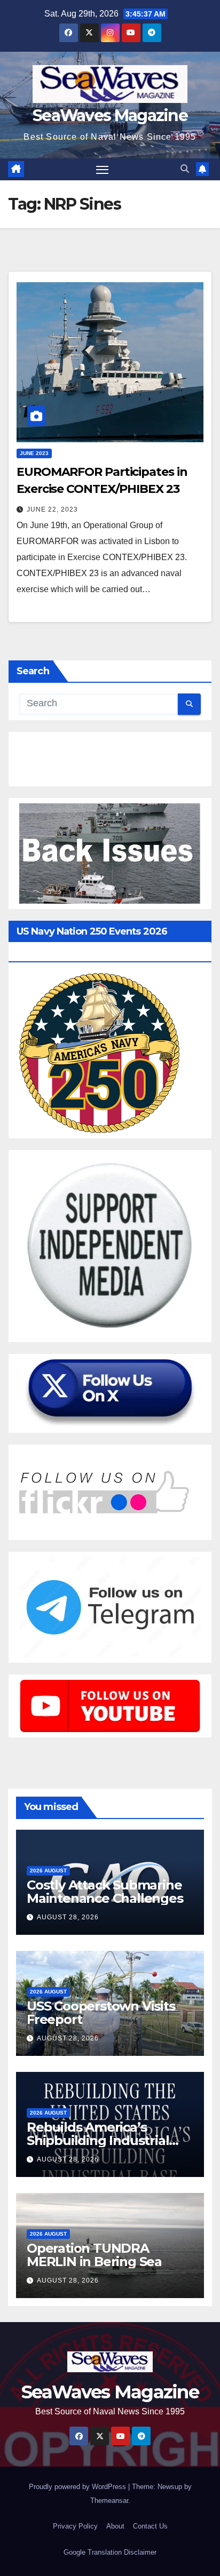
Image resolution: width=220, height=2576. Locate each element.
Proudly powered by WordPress (78, 2487)
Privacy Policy (75, 2526)
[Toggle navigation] (103, 170)
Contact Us (150, 2526)
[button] (185, 169)
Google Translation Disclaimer (110, 2552)
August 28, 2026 (68, 1917)
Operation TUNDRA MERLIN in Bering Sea (94, 2255)
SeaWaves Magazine (110, 115)
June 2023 (34, 453)
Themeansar (109, 2501)
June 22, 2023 (52, 509)
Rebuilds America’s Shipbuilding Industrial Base (98, 2140)
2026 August (48, 1871)
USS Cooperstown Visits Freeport (101, 2013)
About (115, 2526)
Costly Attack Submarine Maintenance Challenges (105, 1892)
